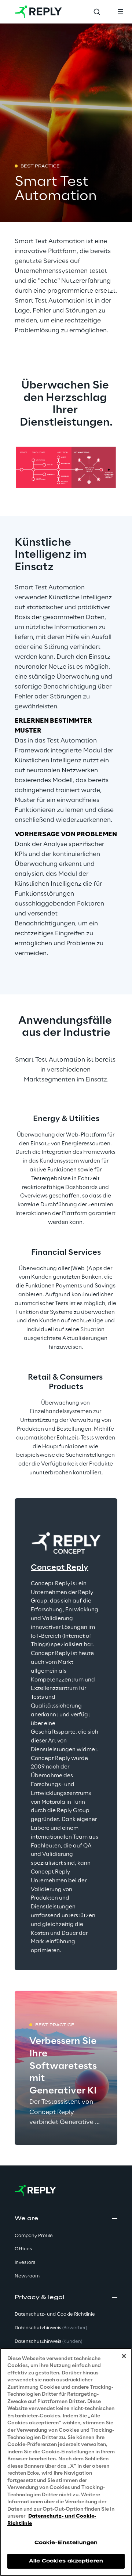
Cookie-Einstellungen (66, 2543)
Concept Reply (60, 1568)
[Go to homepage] (38, 12)
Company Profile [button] (34, 2236)
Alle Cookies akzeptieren (66, 2561)
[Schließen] (124, 2356)
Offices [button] (23, 2249)
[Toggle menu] (120, 12)
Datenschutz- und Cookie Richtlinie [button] (55, 2314)
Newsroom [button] (27, 2276)
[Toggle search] (97, 12)
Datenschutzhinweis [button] (51, 2328)
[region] (66, 2462)
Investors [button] (25, 2263)
